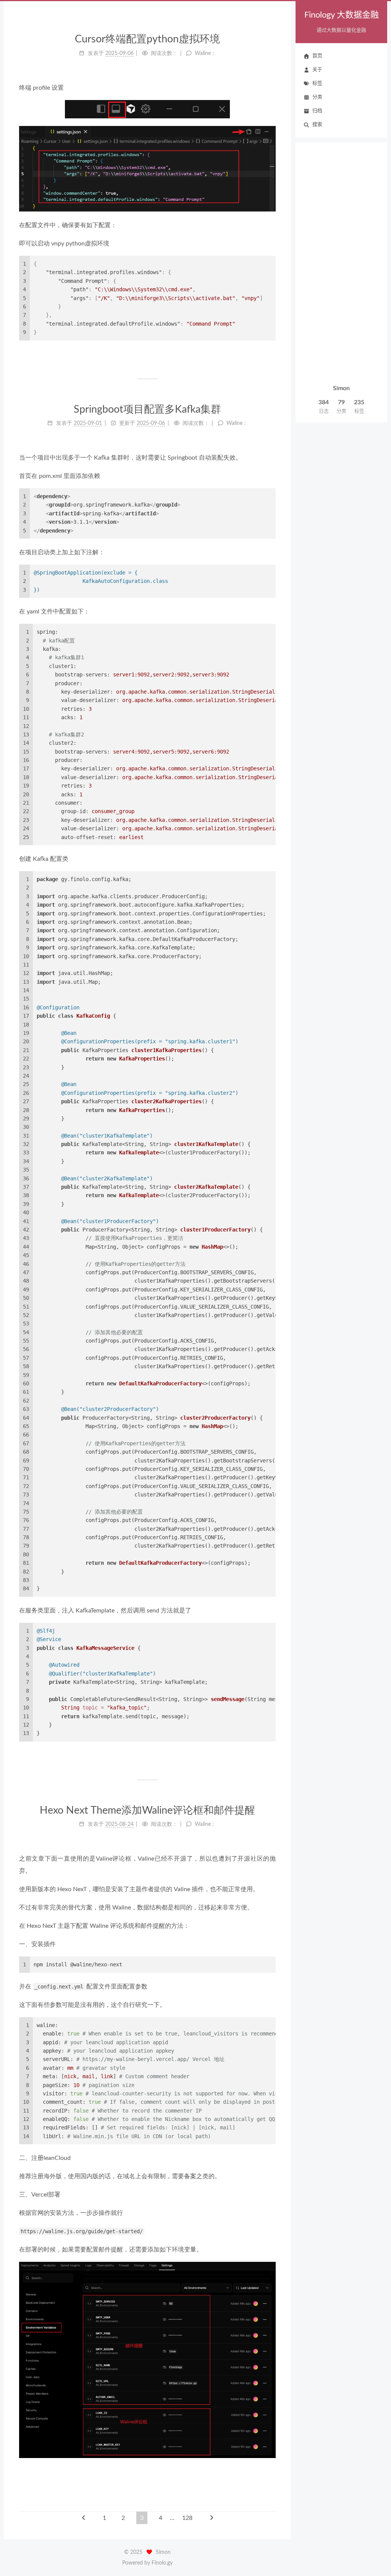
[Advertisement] (341, 264)
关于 (317, 70)
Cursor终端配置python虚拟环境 (147, 39)
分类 (317, 97)
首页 (317, 56)
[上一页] (84, 2518)
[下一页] (212, 2518)
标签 (317, 83)
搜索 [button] (317, 125)
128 (187, 2518)
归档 (317, 111)
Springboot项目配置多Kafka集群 (147, 409)
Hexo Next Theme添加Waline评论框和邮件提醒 (147, 1810)
